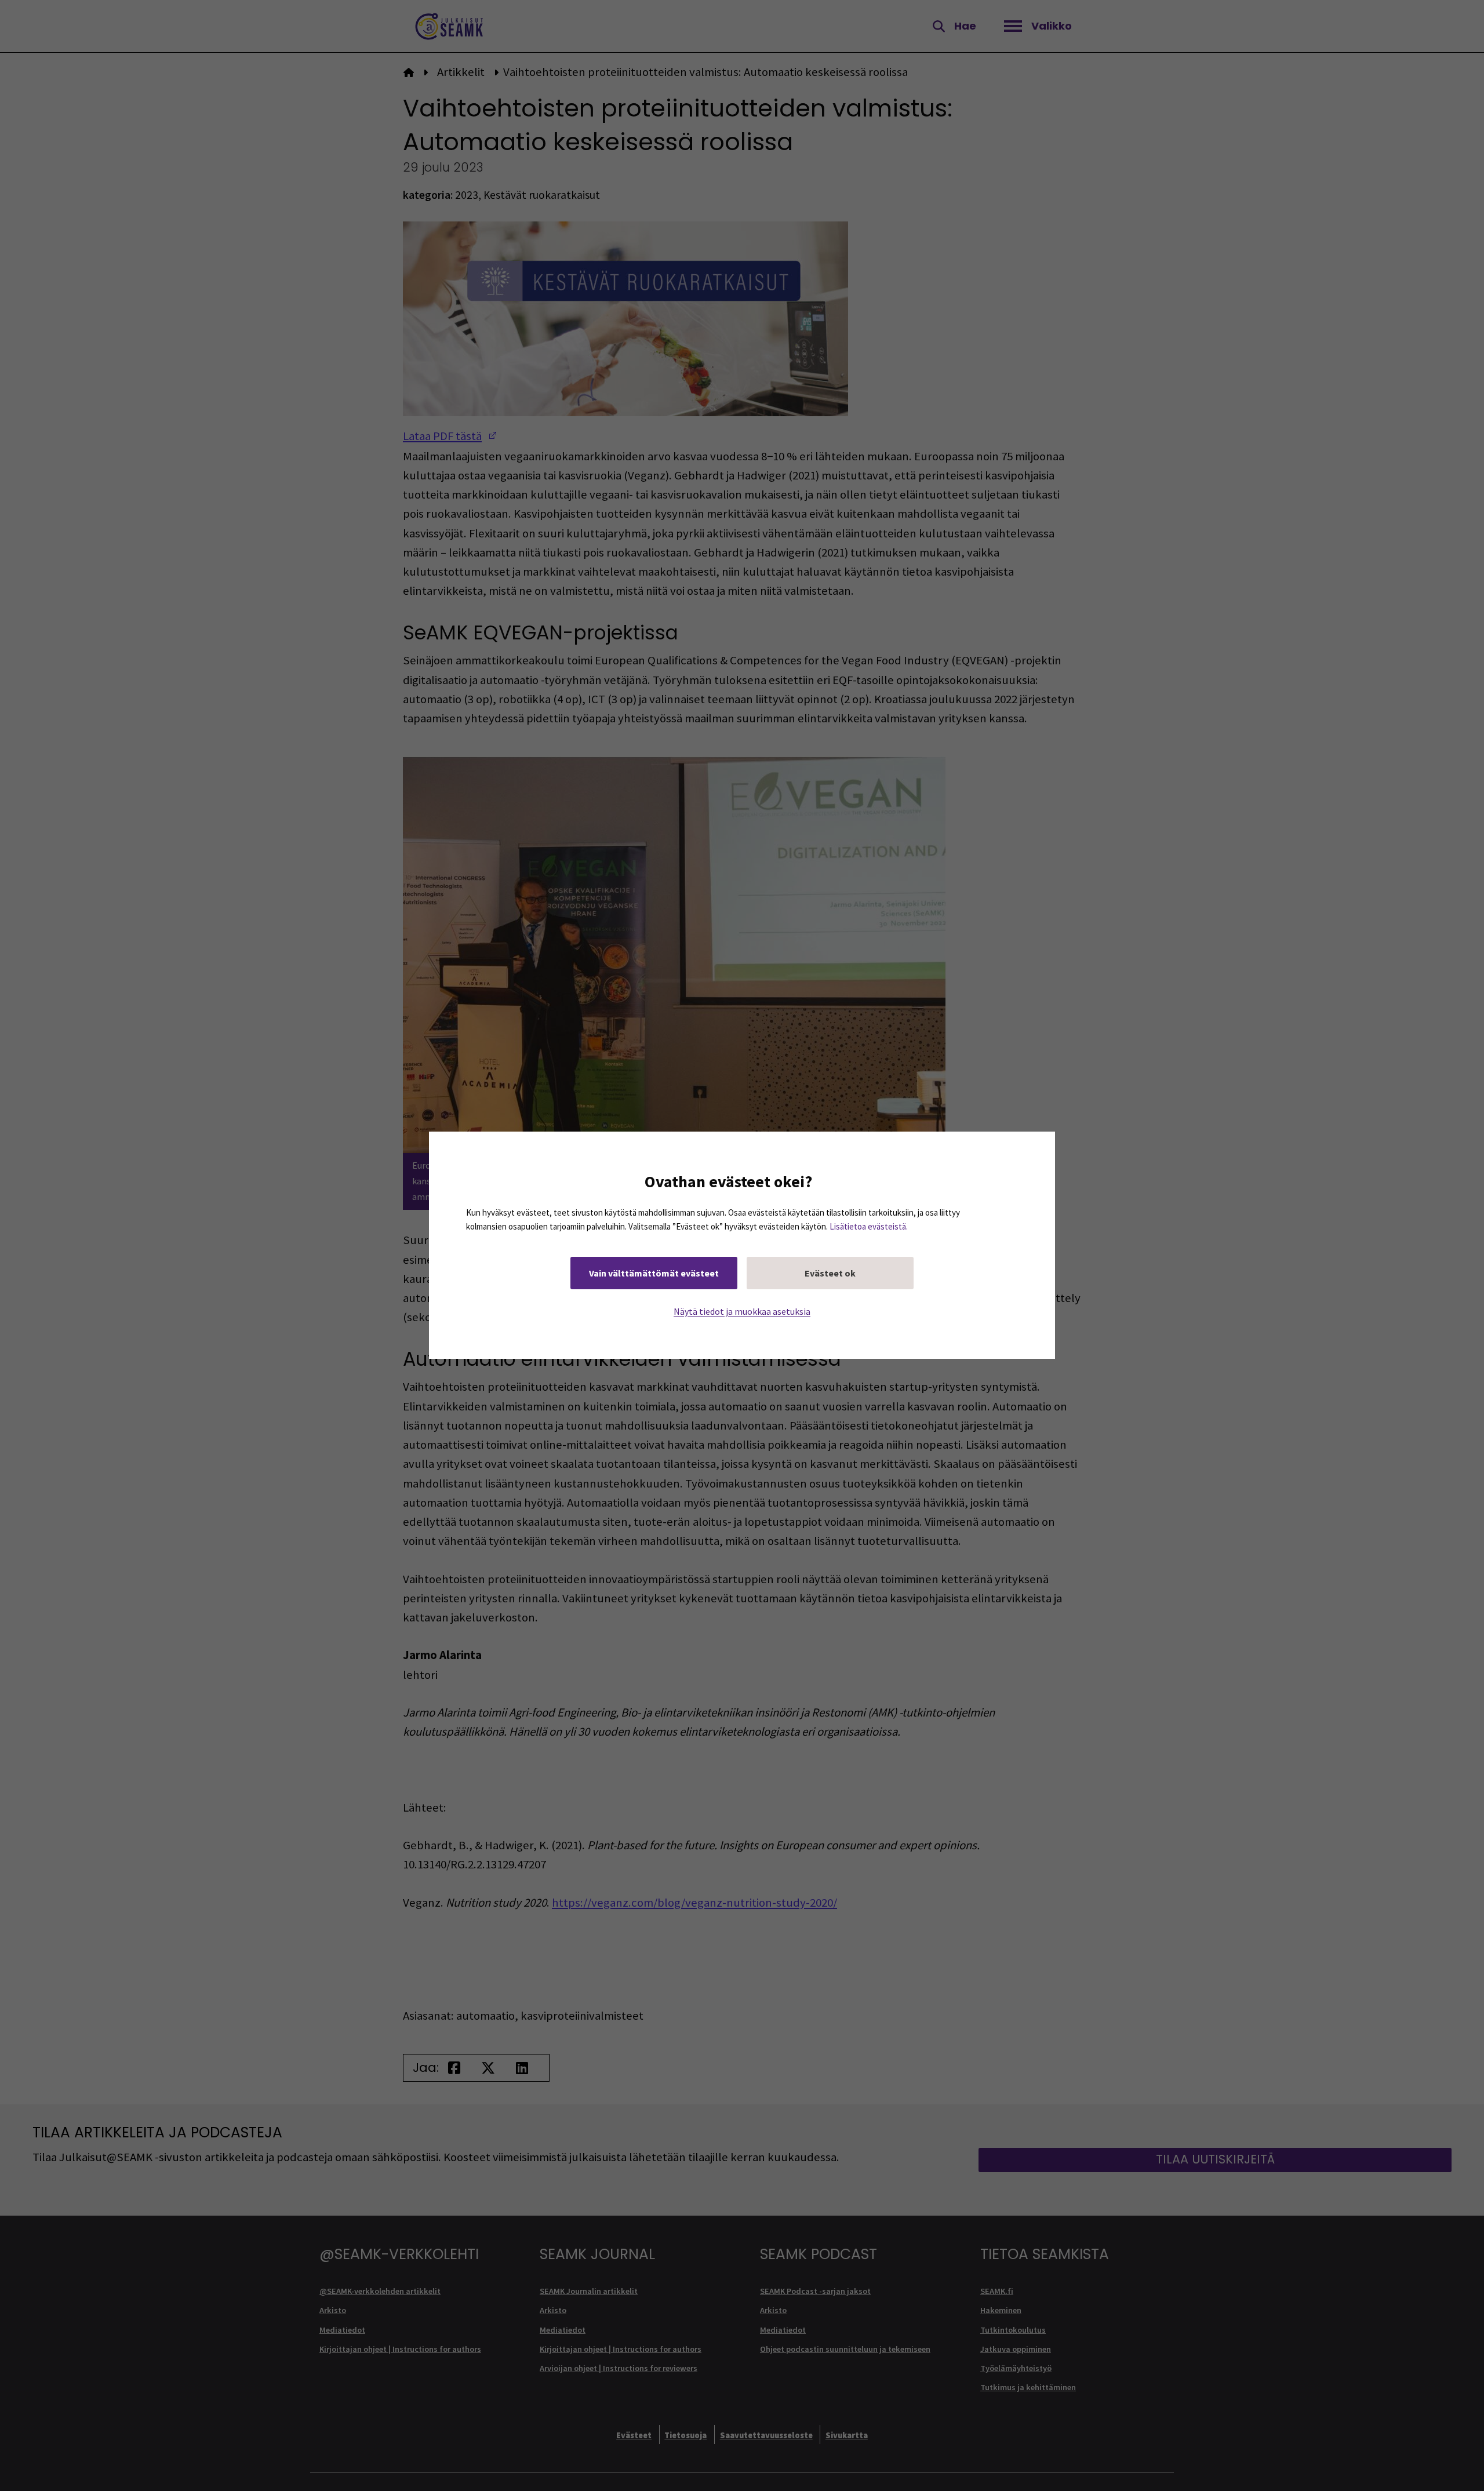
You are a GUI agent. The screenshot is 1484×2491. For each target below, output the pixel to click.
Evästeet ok (830, 1274)
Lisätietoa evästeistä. (869, 1227)
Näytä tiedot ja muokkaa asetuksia (742, 1312)
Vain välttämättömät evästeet (654, 1274)
